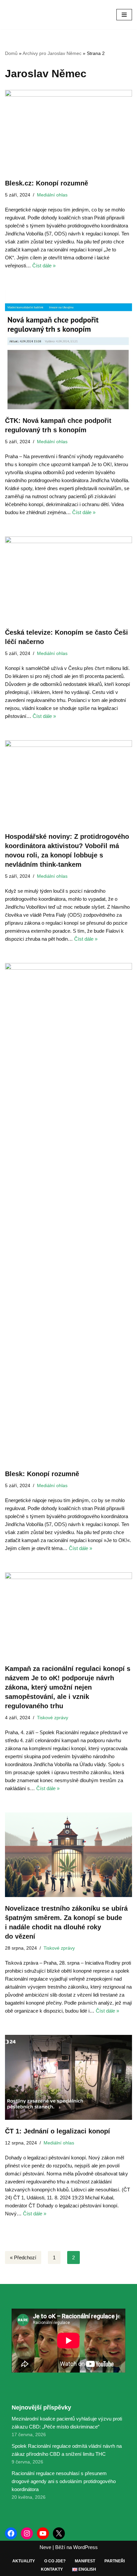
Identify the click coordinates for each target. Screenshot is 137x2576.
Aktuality (24, 2561)
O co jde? (55, 2561)
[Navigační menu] (124, 15)
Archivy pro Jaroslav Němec (52, 53)
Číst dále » (44, 266)
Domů (11, 53)
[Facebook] (11, 2533)
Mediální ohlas (52, 195)
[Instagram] (27, 2533)
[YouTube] (43, 2533)
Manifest (85, 2561)
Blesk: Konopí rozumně (42, 1474)
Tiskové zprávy (53, 1718)
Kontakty (52, 2569)
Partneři (115, 2561)
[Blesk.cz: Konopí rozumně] (68, 131)
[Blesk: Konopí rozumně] (68, 1213)
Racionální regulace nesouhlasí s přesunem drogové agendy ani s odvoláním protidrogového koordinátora (64, 2481)
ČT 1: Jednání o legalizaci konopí (58, 2131)
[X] (59, 2533)
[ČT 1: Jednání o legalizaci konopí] (68, 2077)
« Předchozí (23, 2257)
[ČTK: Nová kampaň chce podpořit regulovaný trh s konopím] (68, 349)
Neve (45, 2547)
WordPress (85, 2547)
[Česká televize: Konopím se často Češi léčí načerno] (68, 579)
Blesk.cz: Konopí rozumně (47, 183)
